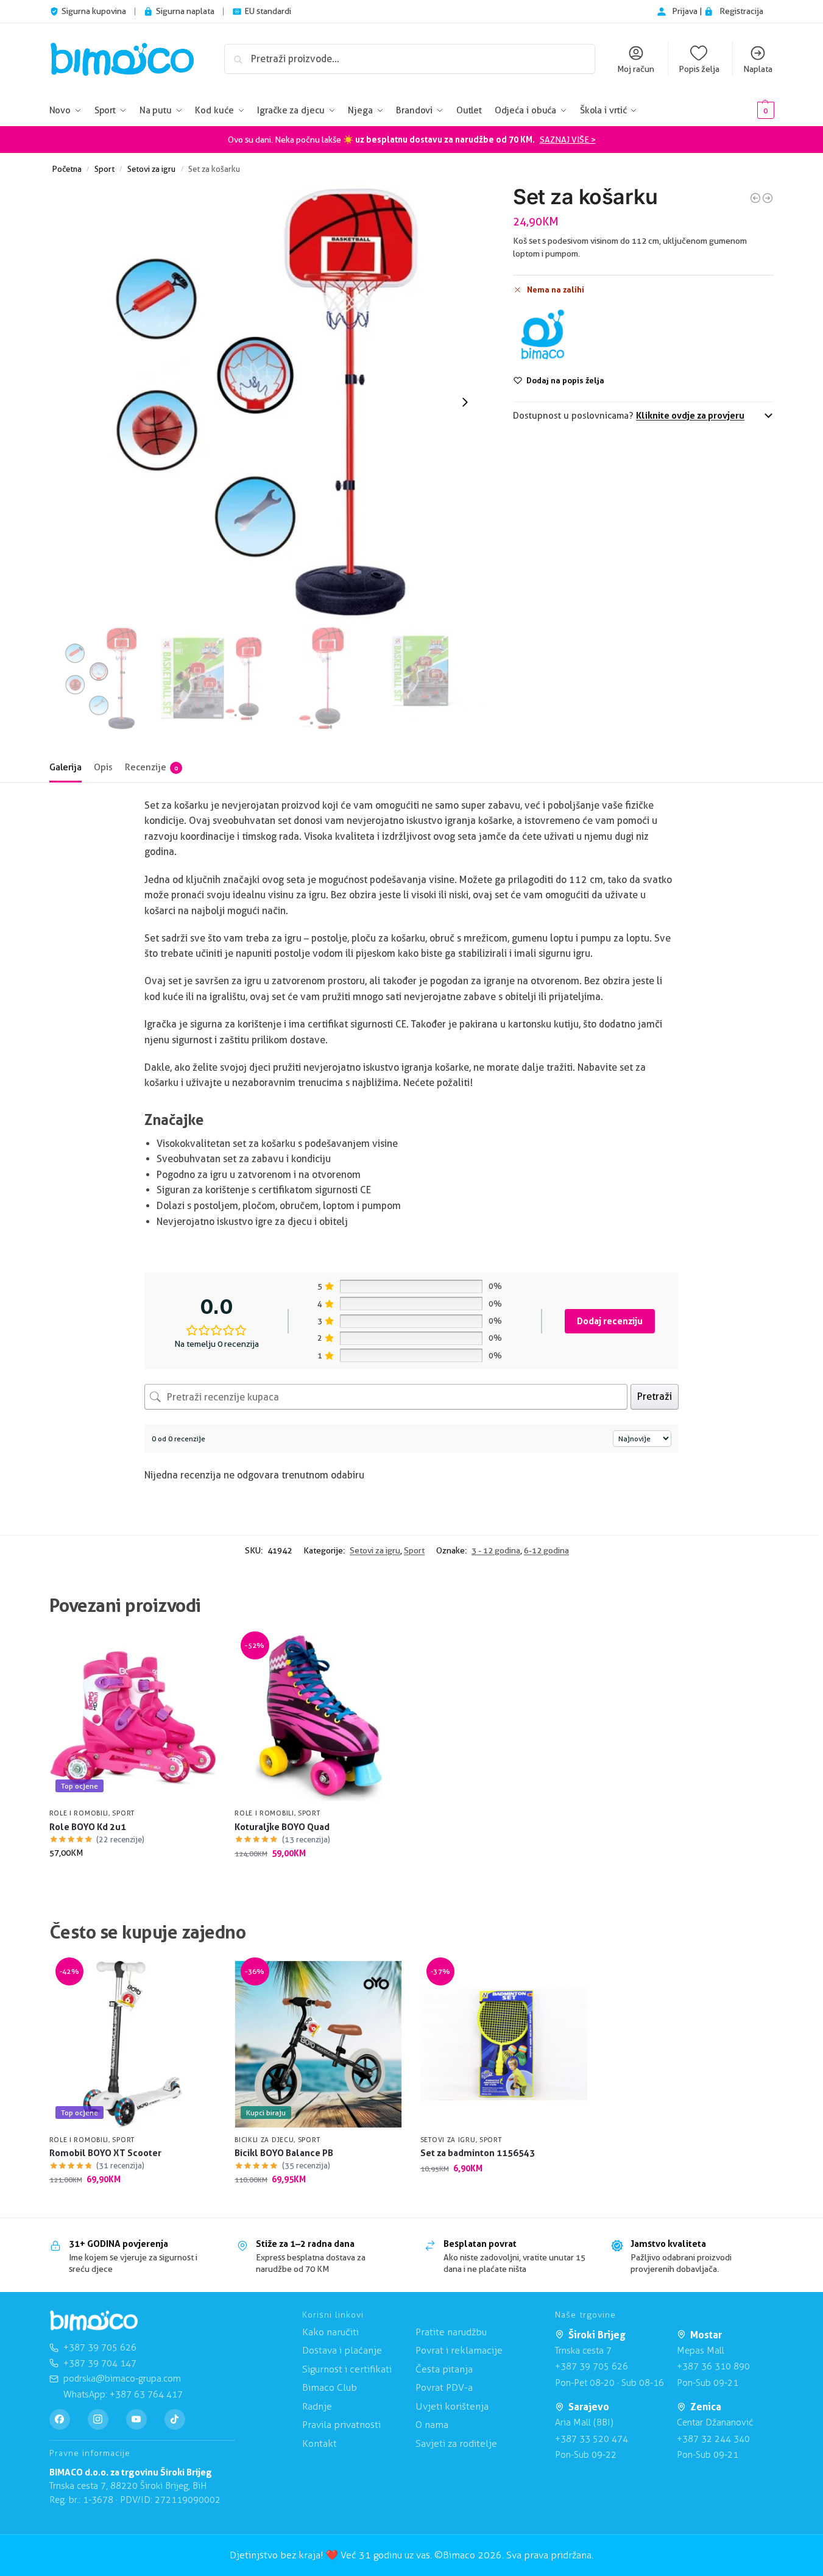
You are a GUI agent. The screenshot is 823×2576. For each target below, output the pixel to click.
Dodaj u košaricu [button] (132, 1879)
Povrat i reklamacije (459, 2350)
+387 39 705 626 (592, 2366)
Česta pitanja (444, 2369)
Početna (67, 169)
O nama (432, 2425)
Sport (104, 169)
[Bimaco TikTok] (175, 2419)
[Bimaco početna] (94, 2321)
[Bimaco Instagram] (98, 2419)
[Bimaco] (542, 335)
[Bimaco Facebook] (60, 2419)
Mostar (706, 2335)
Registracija (741, 11)
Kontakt (320, 2443)
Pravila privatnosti (341, 2425)
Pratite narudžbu (451, 2332)
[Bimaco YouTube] (136, 2419)
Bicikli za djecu (264, 2140)
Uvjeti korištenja (452, 2406)
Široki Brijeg (597, 2335)
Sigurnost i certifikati (347, 2369)
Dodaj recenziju (610, 1321)
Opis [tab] (103, 767)
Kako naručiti (330, 2332)
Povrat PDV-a (444, 2387)
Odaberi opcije (318, 1879)
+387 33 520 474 (592, 2439)
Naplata (758, 69)
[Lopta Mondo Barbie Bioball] (755, 198)
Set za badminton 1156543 (478, 2153)
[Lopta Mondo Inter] (768, 198)
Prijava (686, 11)
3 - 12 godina (496, 1550)
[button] (747, 111)
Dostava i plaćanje (342, 2350)
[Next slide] (465, 402)
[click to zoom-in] (267, 402)
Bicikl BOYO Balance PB (284, 2153)
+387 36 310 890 (713, 2366)
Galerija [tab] (65, 767)
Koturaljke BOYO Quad (282, 1827)
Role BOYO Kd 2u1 (88, 1827)
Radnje (317, 2406)
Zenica (706, 2407)
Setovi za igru (151, 169)
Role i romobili (79, 1813)
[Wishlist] (198, 1653)
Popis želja (699, 69)
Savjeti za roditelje (456, 2443)
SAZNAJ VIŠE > (568, 140)
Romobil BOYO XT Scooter (105, 2153)
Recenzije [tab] (151, 767)
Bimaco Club (330, 2387)
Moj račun (636, 69)
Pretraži (655, 1396)
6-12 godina (546, 1550)
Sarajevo (589, 2407)
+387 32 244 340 (713, 2439)
